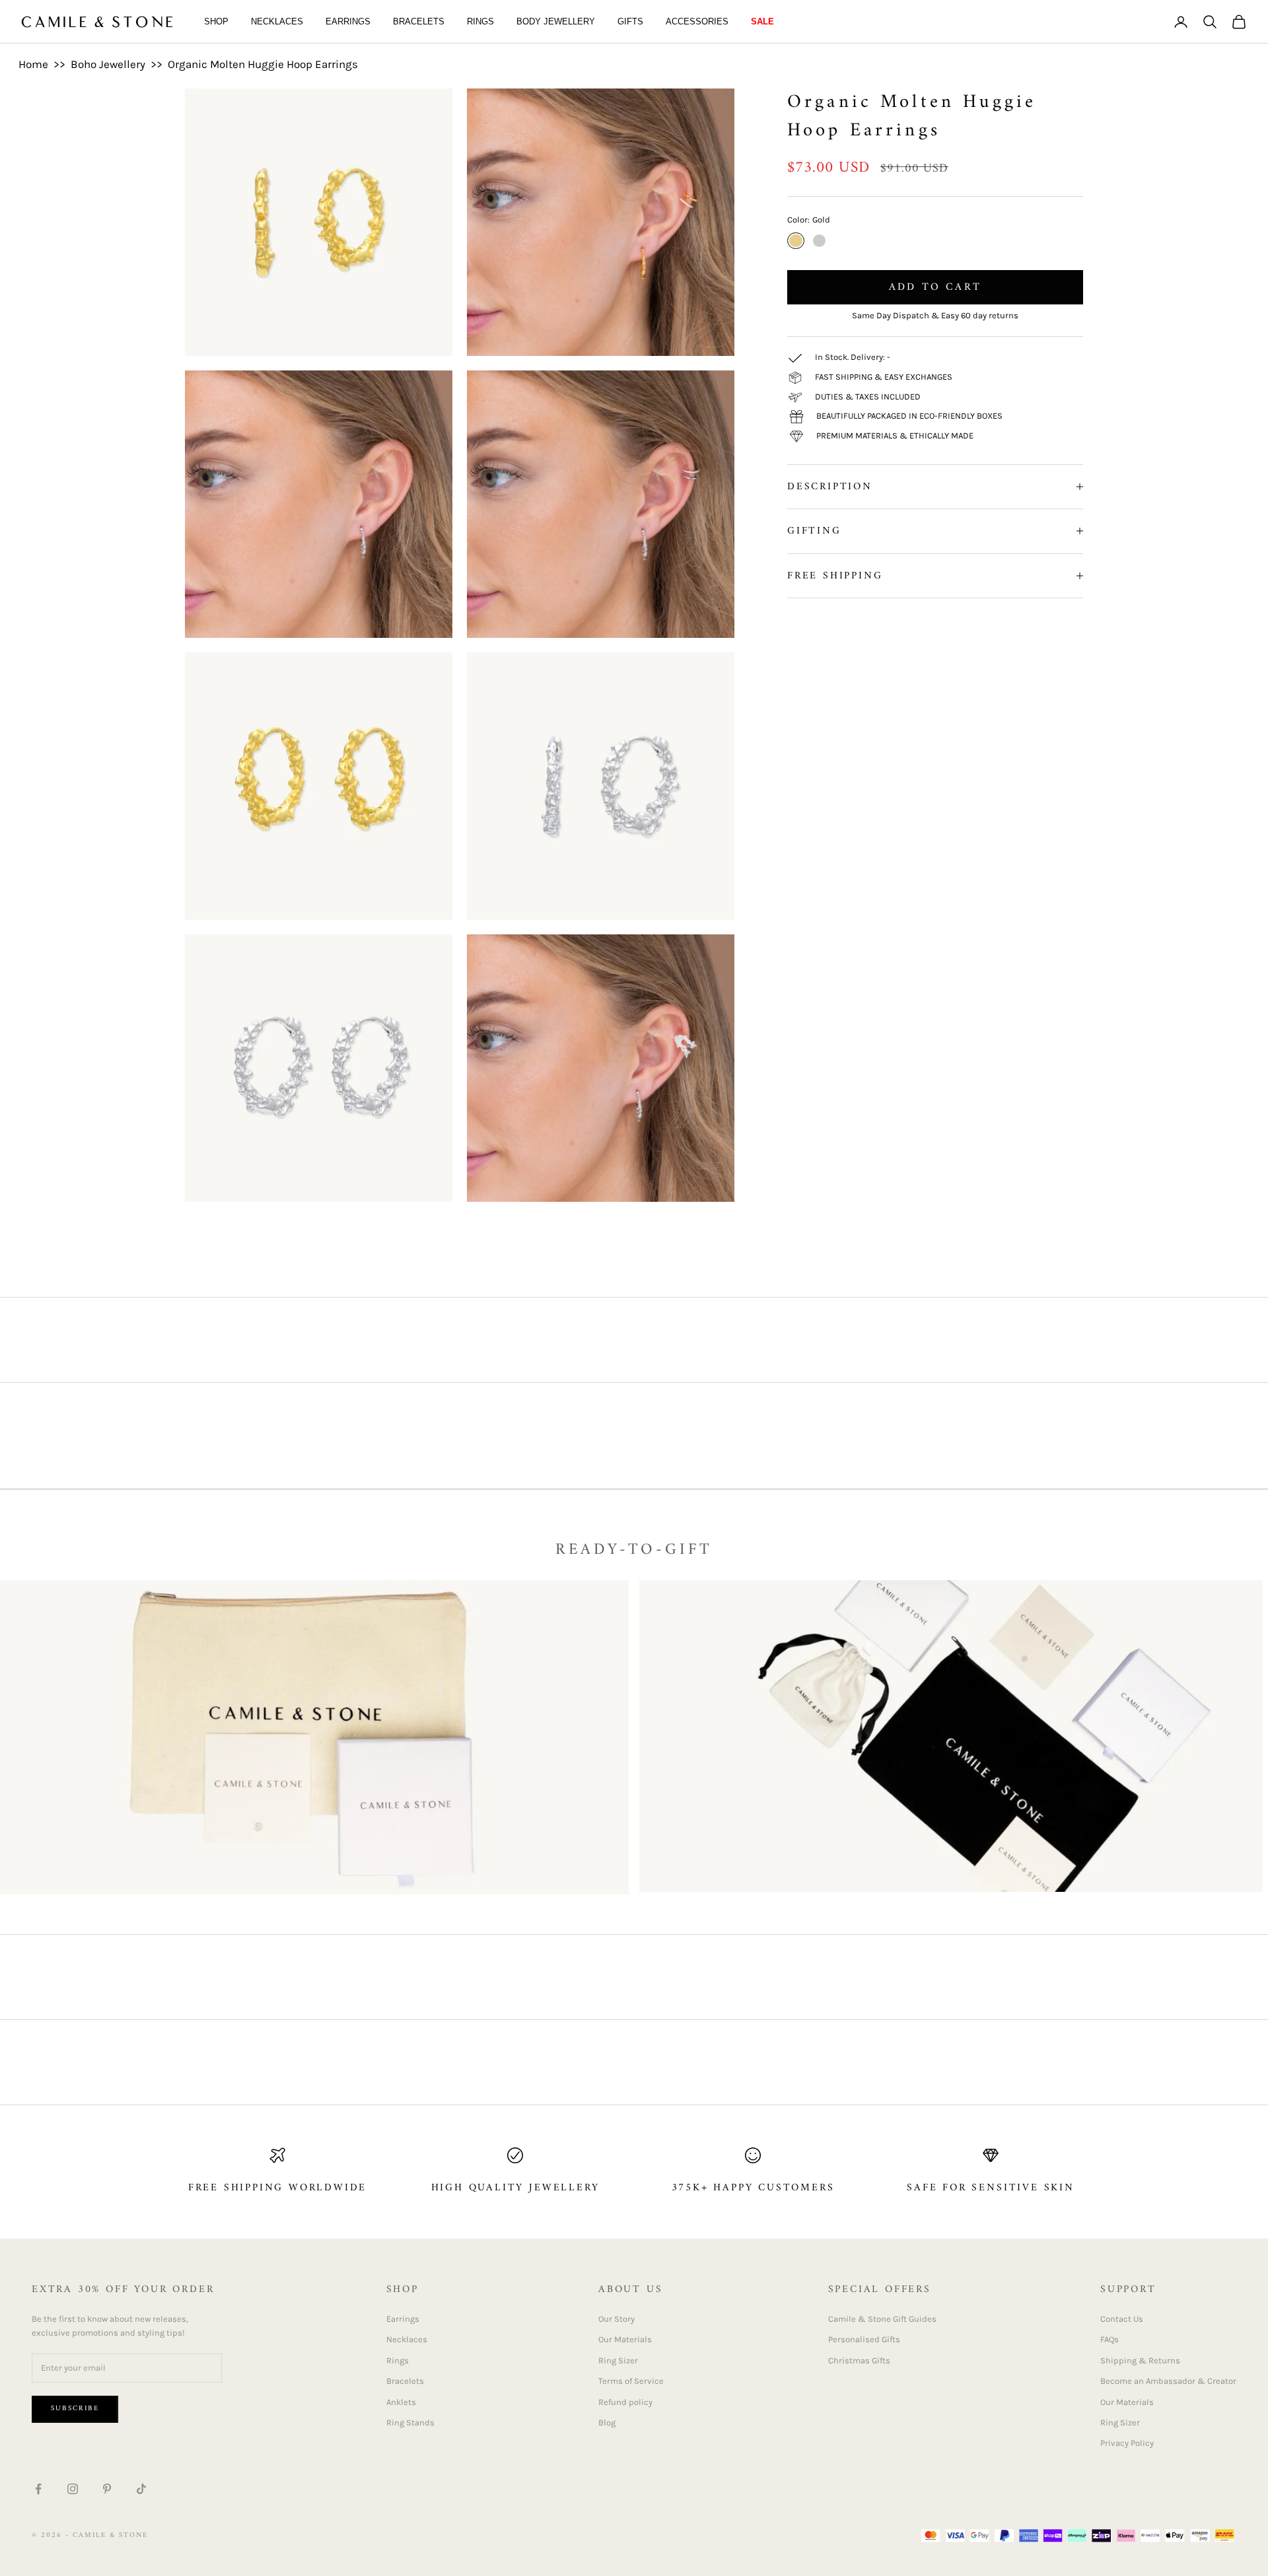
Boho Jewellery (108, 64)
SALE (762, 21)
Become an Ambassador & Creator (1168, 2381)
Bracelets (419, 21)
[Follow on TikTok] (141, 2489)
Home (33, 64)
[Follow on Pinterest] (107, 2489)
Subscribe (75, 2409)
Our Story (616, 2319)
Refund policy (625, 2402)
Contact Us (1122, 2319)
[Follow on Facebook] (38, 2489)
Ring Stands (410, 2422)
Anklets (401, 2402)
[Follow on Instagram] (73, 2489)
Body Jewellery (556, 21)
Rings (480, 21)
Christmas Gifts (859, 2360)
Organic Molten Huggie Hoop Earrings (263, 64)
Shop (216, 21)
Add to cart (935, 287)
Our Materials (625, 2339)
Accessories (697, 21)
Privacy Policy (1127, 2443)
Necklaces (277, 21)
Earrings (348, 21)
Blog (607, 2422)
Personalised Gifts (864, 2339)
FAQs (1109, 2339)
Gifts (630, 21)
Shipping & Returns (1140, 2360)
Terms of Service (631, 2381)
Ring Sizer (618, 2360)
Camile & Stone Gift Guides (882, 2319)
